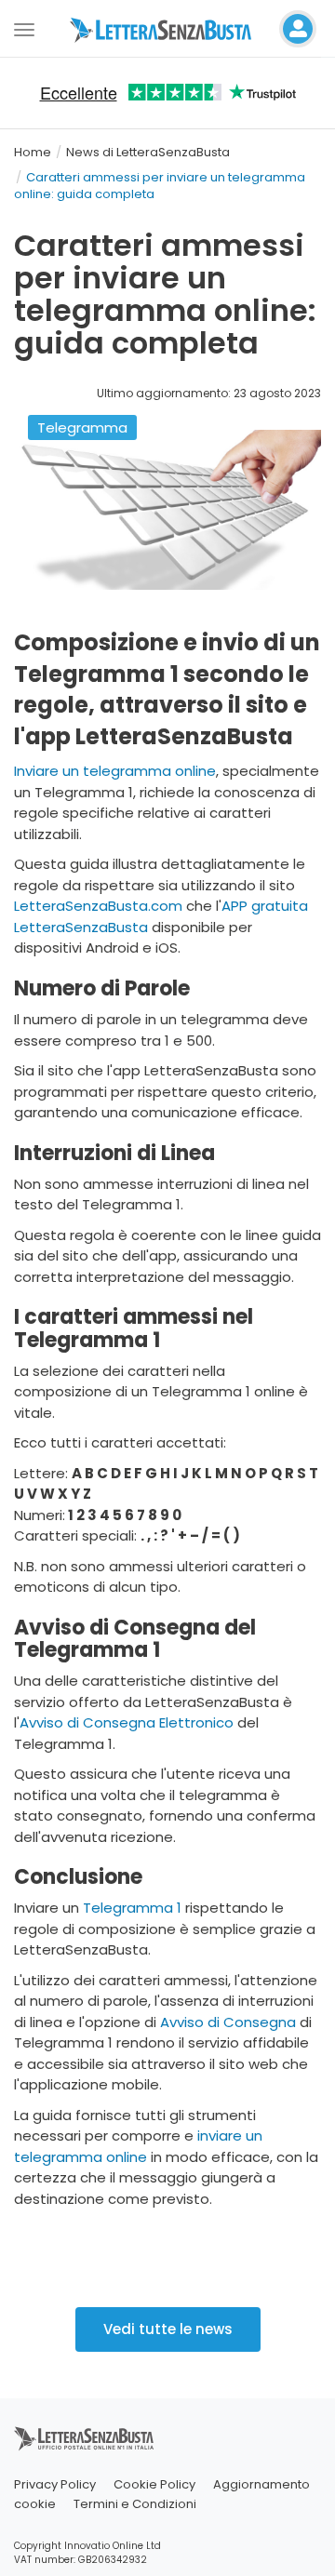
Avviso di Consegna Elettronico (127, 1722)
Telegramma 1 (132, 1908)
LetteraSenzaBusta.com (98, 906)
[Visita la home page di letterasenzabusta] (167, 29)
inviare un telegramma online (138, 2146)
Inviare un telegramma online (115, 771)
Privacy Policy (55, 2484)
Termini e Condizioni (135, 2504)
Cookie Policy (154, 2484)
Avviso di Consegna (228, 2022)
